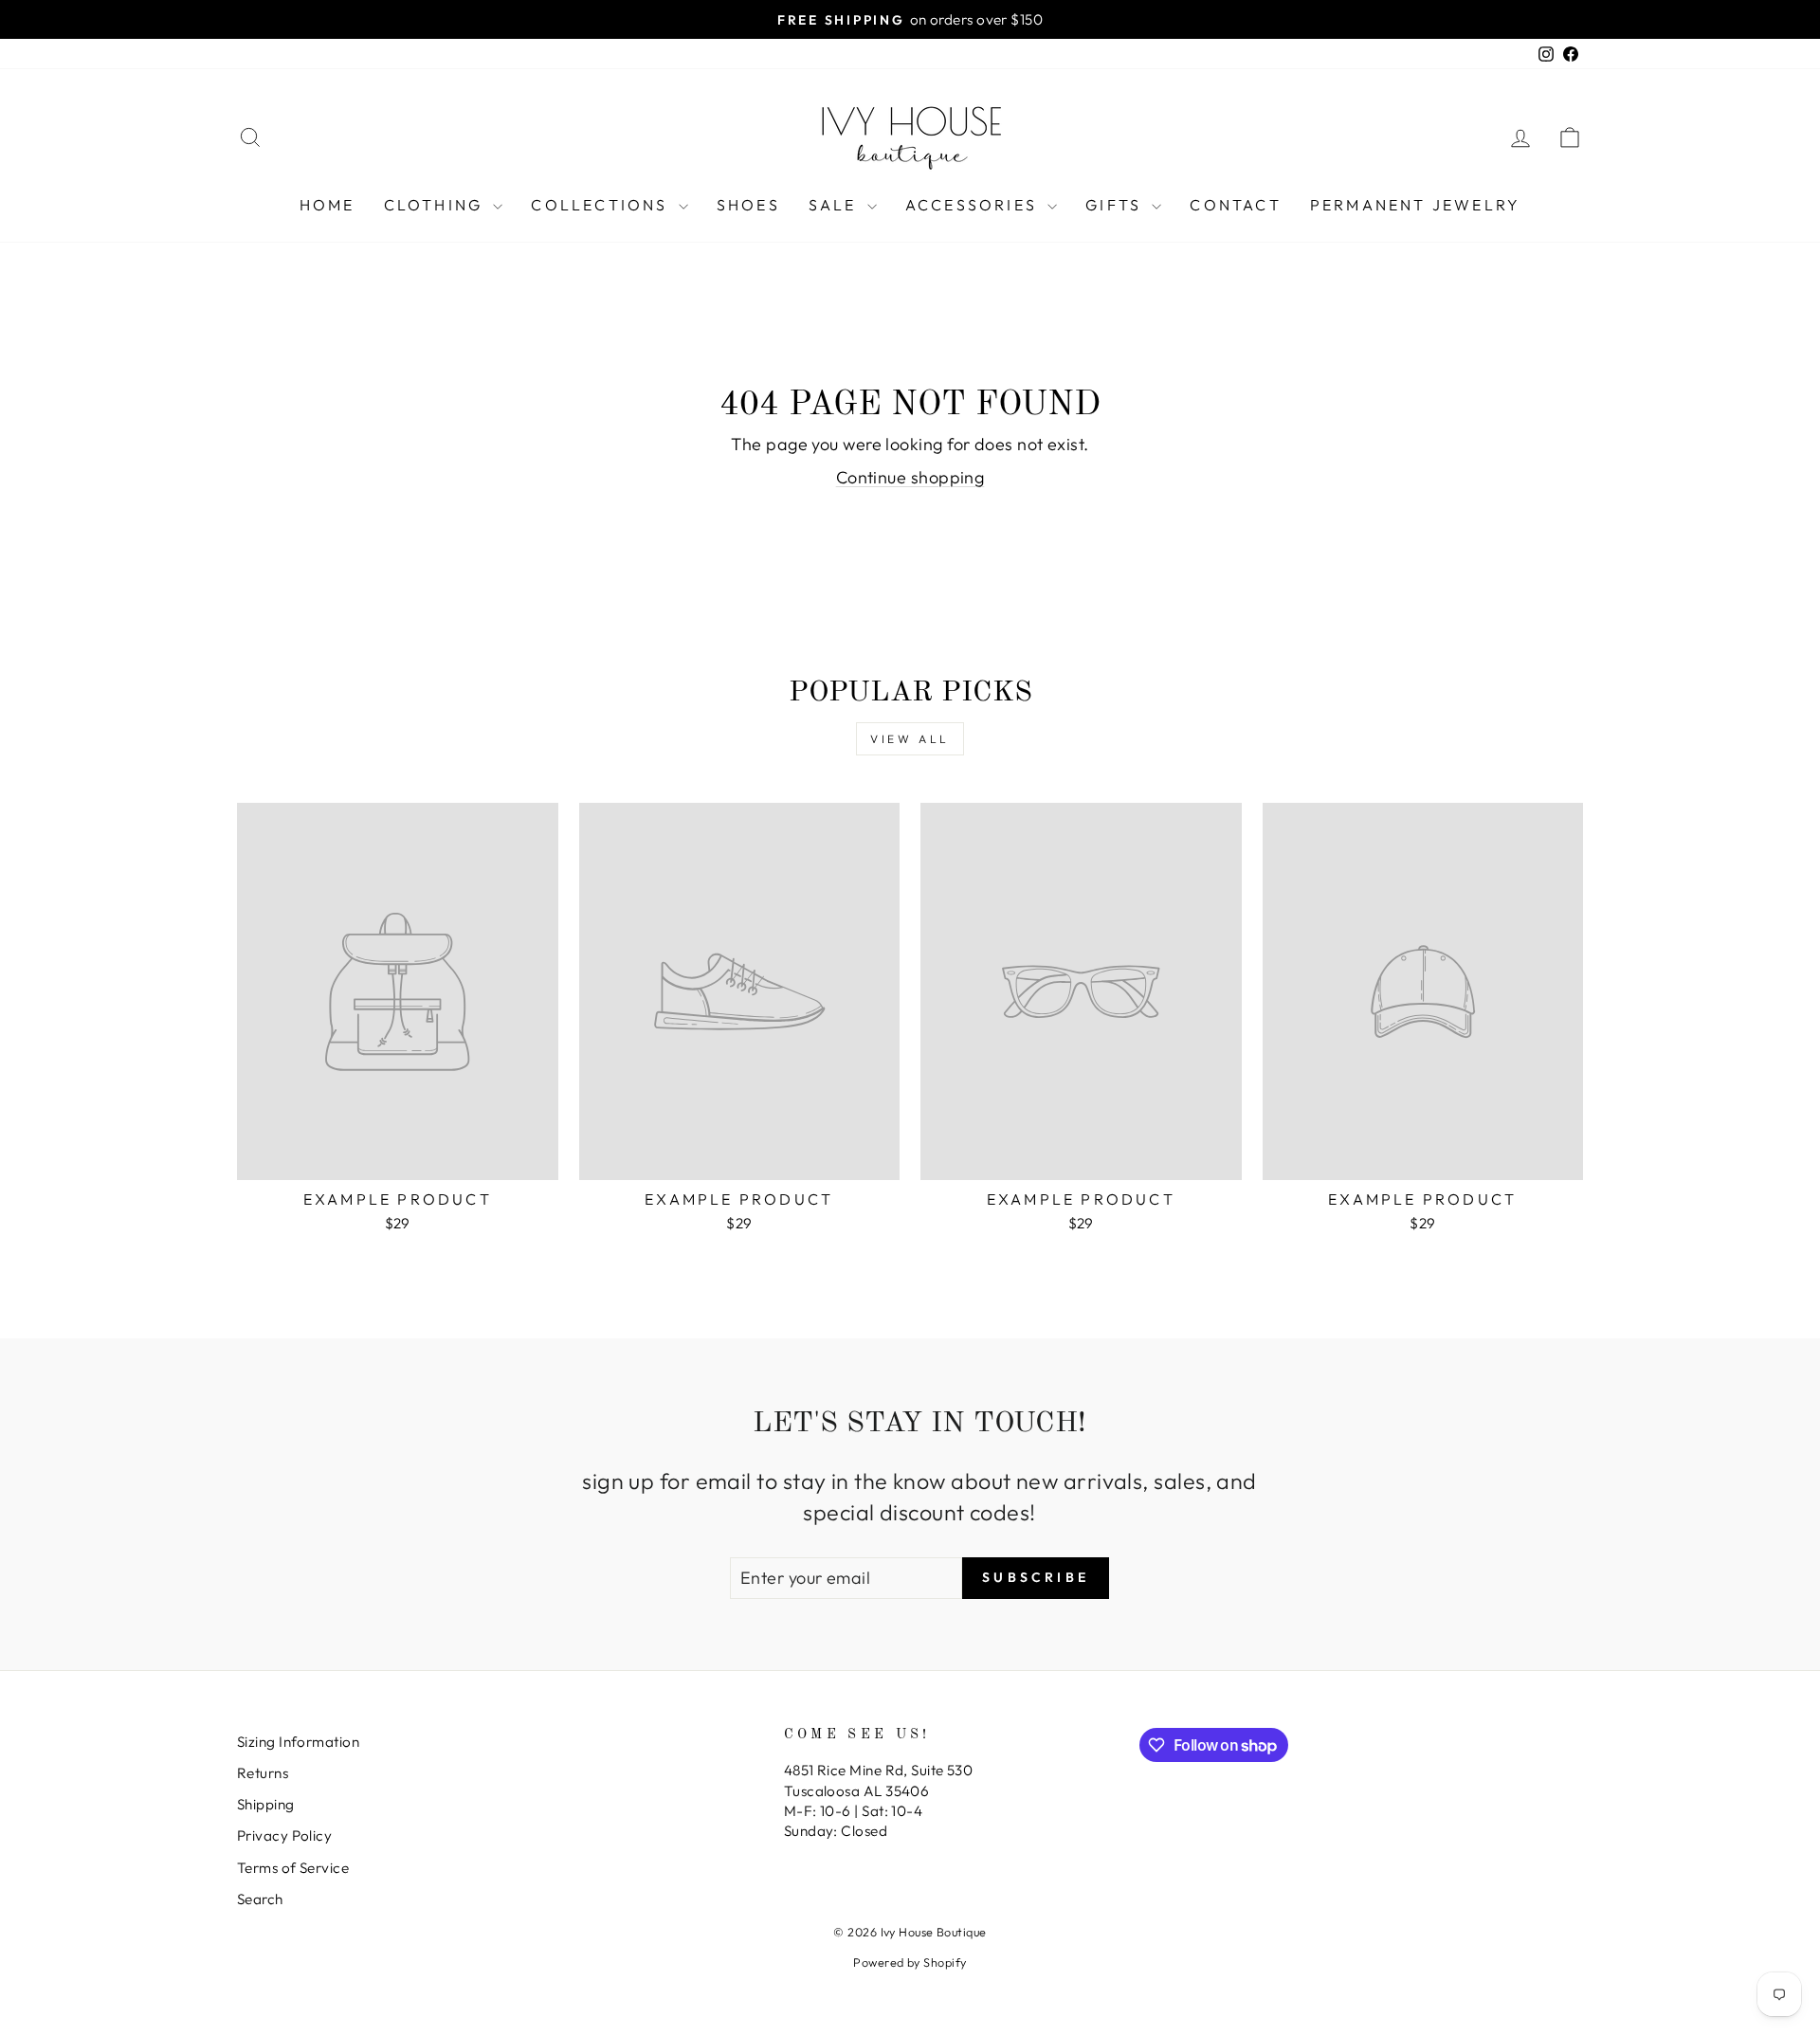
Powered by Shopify (910, 1962)
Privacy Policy (284, 1835)
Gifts (1116, 205)
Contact (1235, 205)
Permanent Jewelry (1415, 205)
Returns (263, 1773)
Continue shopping (910, 477)
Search (260, 1899)
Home (328, 205)
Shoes (748, 205)
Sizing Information (298, 1742)
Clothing (437, 205)
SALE (836, 205)
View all (910, 739)
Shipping (266, 1804)
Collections (602, 205)
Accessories (974, 205)
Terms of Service (293, 1868)
